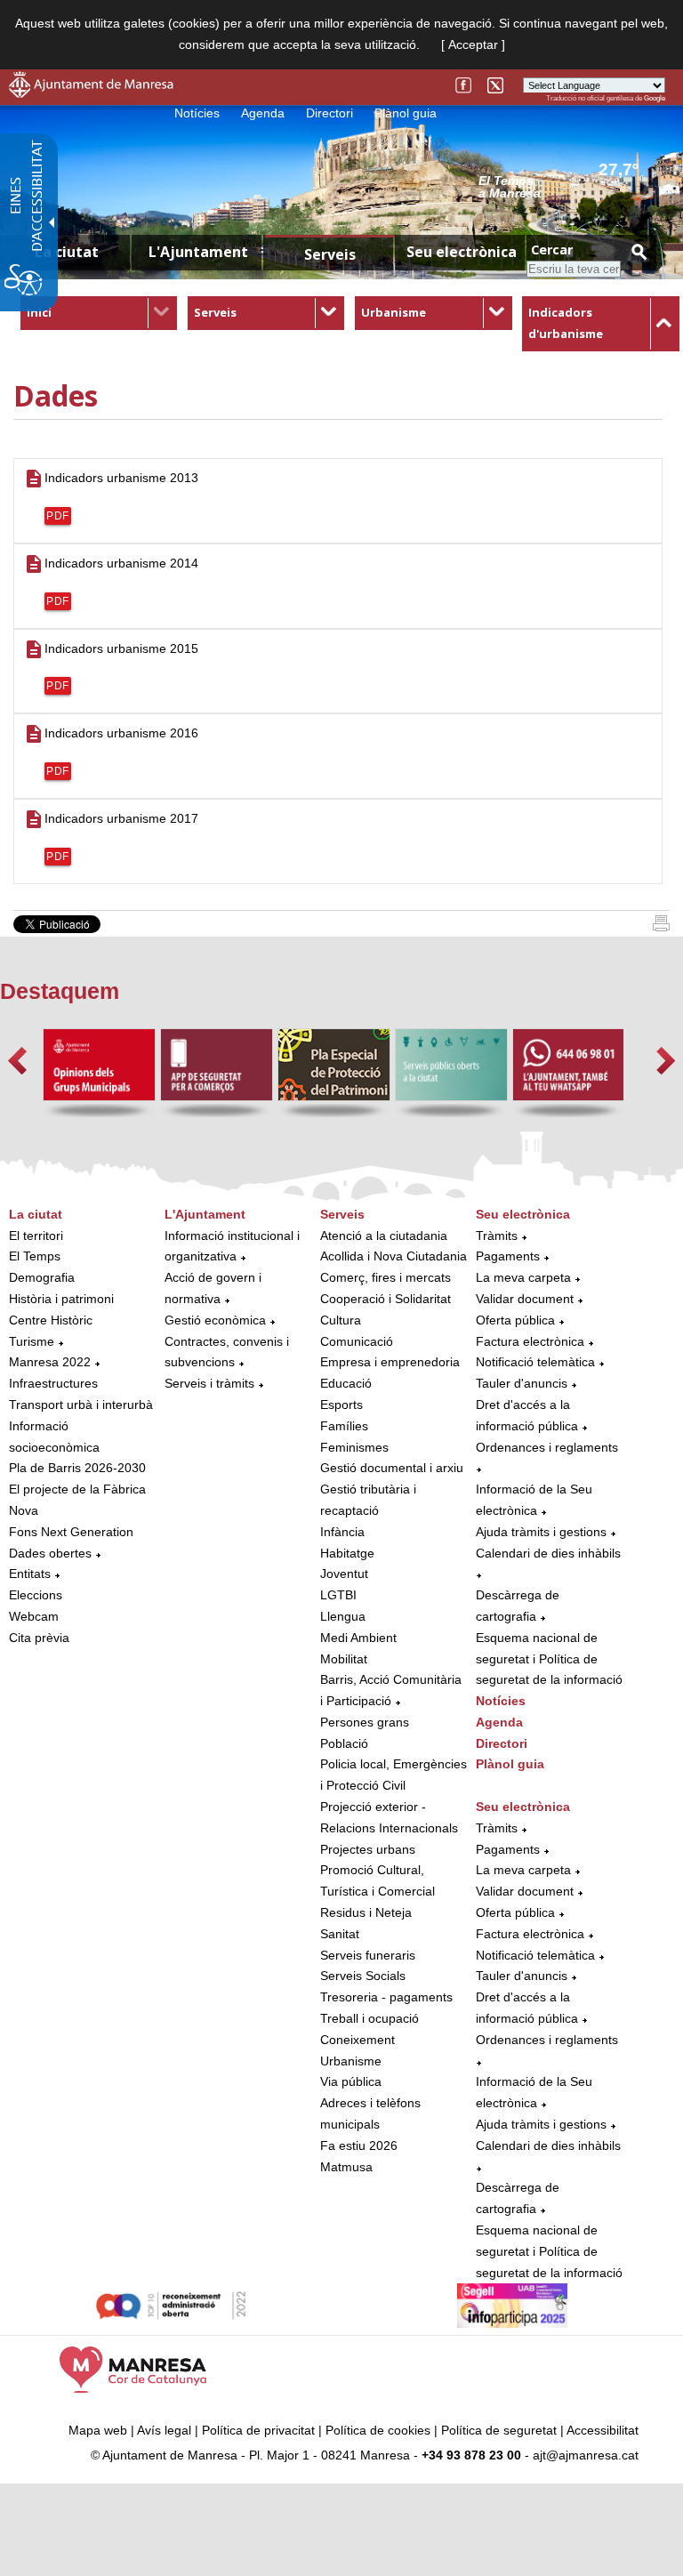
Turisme (32, 1341)
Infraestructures (53, 1383)
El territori (36, 1236)
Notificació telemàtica (535, 1362)
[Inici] (661, 927)
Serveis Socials (363, 1976)
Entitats (30, 1574)
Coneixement (358, 2040)
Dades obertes (52, 1553)
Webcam (34, 1616)
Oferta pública (515, 1320)
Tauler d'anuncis (522, 1383)
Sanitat (340, 1934)
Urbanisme (394, 312)
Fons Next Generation (71, 1532)
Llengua (343, 1616)
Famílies (344, 1426)
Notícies (197, 113)
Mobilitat (344, 1659)
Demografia (42, 1277)
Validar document (525, 1299)
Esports (341, 1405)
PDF (58, 516)
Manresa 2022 (50, 1362)
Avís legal (164, 2430)
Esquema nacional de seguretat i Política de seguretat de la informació (549, 1659)
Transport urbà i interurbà (81, 1405)
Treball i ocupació (370, 2018)
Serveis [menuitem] (330, 254)
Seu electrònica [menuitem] (462, 252)
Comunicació (357, 1341)
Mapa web (98, 2430)
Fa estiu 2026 (359, 2145)
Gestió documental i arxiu (392, 1468)
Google (655, 98)
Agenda (263, 113)
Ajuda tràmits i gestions (541, 1532)
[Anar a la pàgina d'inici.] (91, 93)
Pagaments (508, 1256)
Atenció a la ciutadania (384, 1236)
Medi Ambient (358, 1638)
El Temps (35, 1256)
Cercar (552, 250)
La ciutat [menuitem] (67, 252)
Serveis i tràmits (209, 1383)
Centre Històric (51, 1320)
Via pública (351, 2081)
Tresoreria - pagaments (386, 1997)
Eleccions (36, 1595)
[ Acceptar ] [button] (473, 44)
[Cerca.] (639, 251)
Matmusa (346, 2167)
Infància (342, 1532)
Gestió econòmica (215, 1320)
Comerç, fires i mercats (386, 1277)
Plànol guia (406, 113)
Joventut (344, 1574)
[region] (572, 186)
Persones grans (365, 1722)
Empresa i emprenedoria (390, 1362)
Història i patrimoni (61, 1299)
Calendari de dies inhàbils (548, 1553)
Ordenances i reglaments (547, 1447)
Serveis (215, 312)
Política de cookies (378, 2430)
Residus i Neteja (366, 1912)
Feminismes (354, 1447)
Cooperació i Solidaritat (386, 1299)
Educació (346, 1383)
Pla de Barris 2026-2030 (77, 1468)
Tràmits (497, 1236)
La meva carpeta (523, 1277)
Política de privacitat (258, 2430)
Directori (329, 113)
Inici (39, 312)
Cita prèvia (39, 1638)
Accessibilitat (603, 2430)
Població (344, 1743)
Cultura (341, 1320)
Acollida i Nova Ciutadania (394, 1256)
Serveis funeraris (368, 1955)
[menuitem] (99, 313)
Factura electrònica (530, 1341)
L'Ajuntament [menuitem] (198, 252)
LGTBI (338, 1595)
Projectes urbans (368, 1849)
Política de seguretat (499, 2430)
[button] (17, 1061)
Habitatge (347, 1553)
